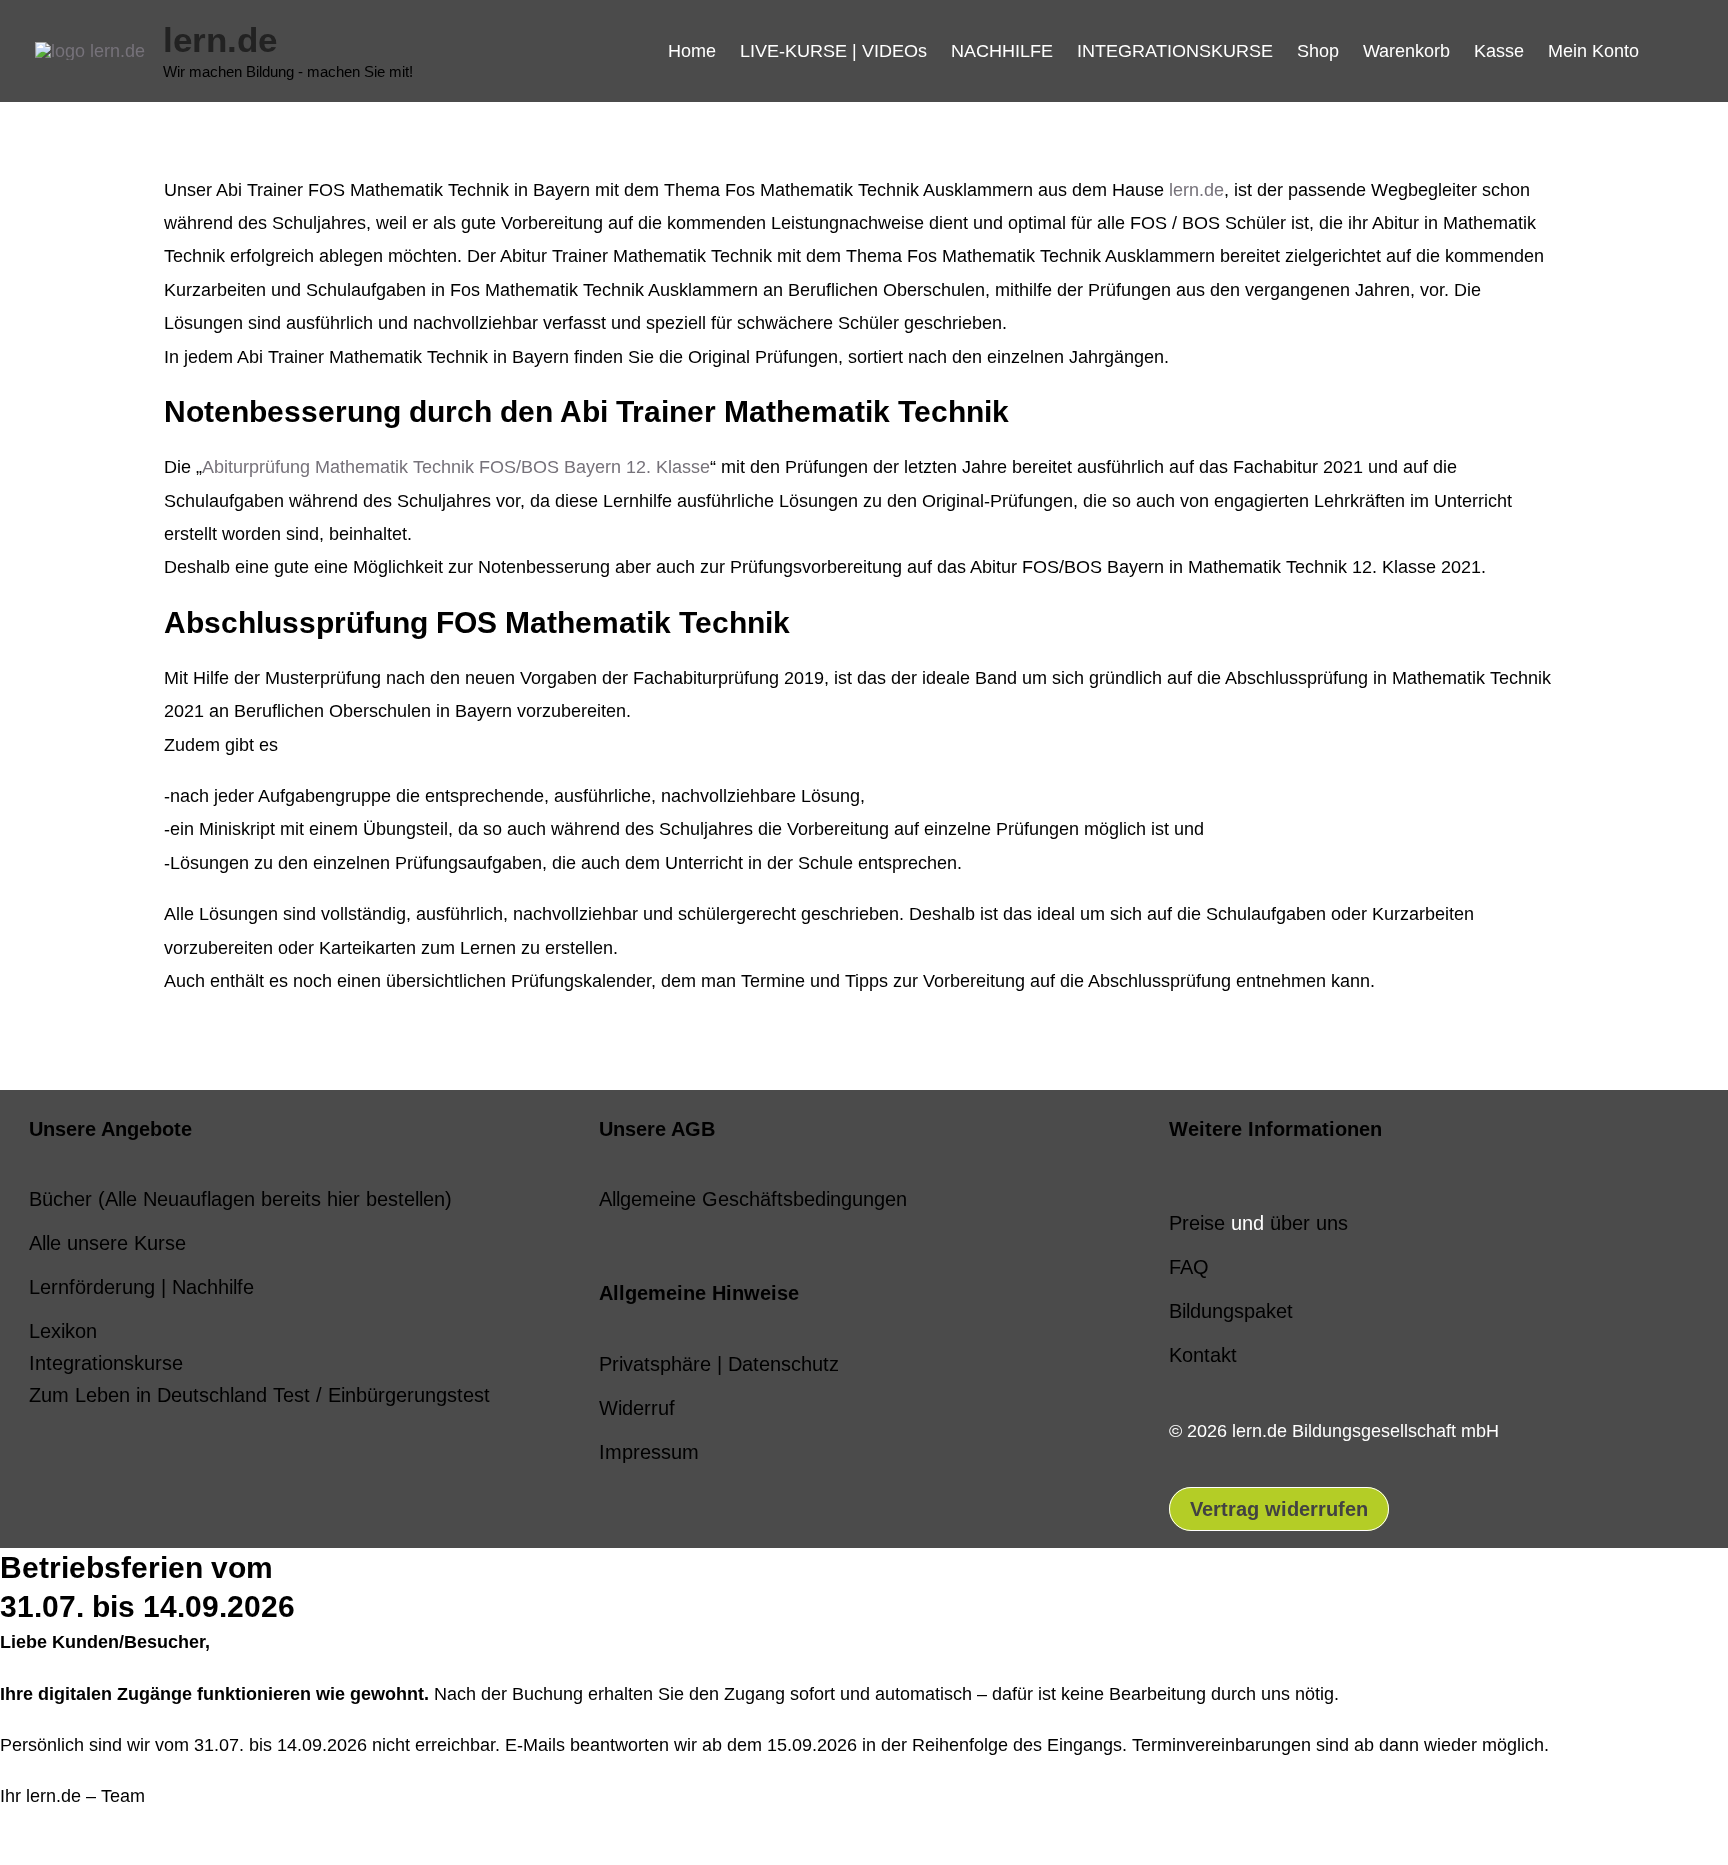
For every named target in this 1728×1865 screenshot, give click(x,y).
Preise (1197, 1223)
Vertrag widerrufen (1279, 1509)
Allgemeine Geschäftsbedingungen (753, 1199)
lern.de (220, 39)
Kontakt (1203, 1355)
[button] (1672, 50)
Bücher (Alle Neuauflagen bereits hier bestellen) (240, 1199)
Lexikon (63, 1331)
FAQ (1189, 1267)
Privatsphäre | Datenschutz (719, 1364)
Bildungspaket (1231, 1311)
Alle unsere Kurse (107, 1243)
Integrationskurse (106, 1363)
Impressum (649, 1452)
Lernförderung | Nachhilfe (141, 1287)
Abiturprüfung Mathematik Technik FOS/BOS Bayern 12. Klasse (456, 467)
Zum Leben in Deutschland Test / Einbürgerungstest (259, 1395)
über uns (1309, 1223)
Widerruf (637, 1408)
